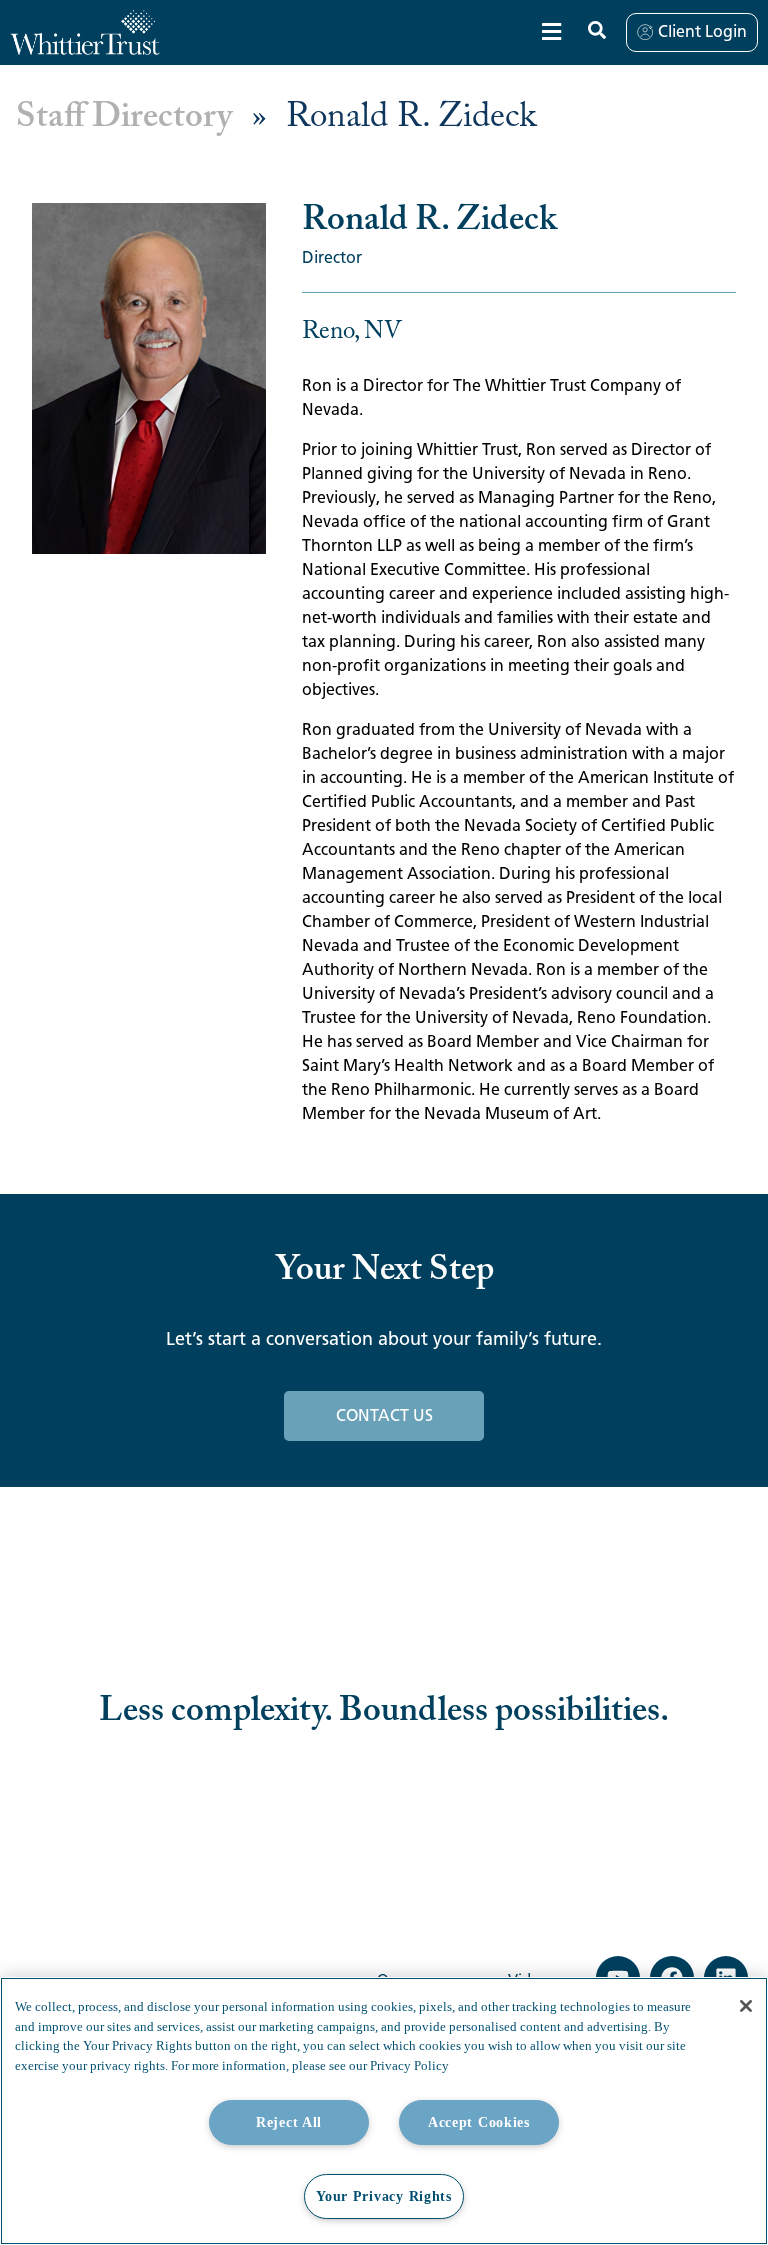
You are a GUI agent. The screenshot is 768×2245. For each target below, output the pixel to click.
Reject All (289, 2122)
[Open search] (597, 30)
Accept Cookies (479, 2122)
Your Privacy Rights (384, 2196)
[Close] (746, 2006)
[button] (551, 32)
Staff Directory (124, 117)
